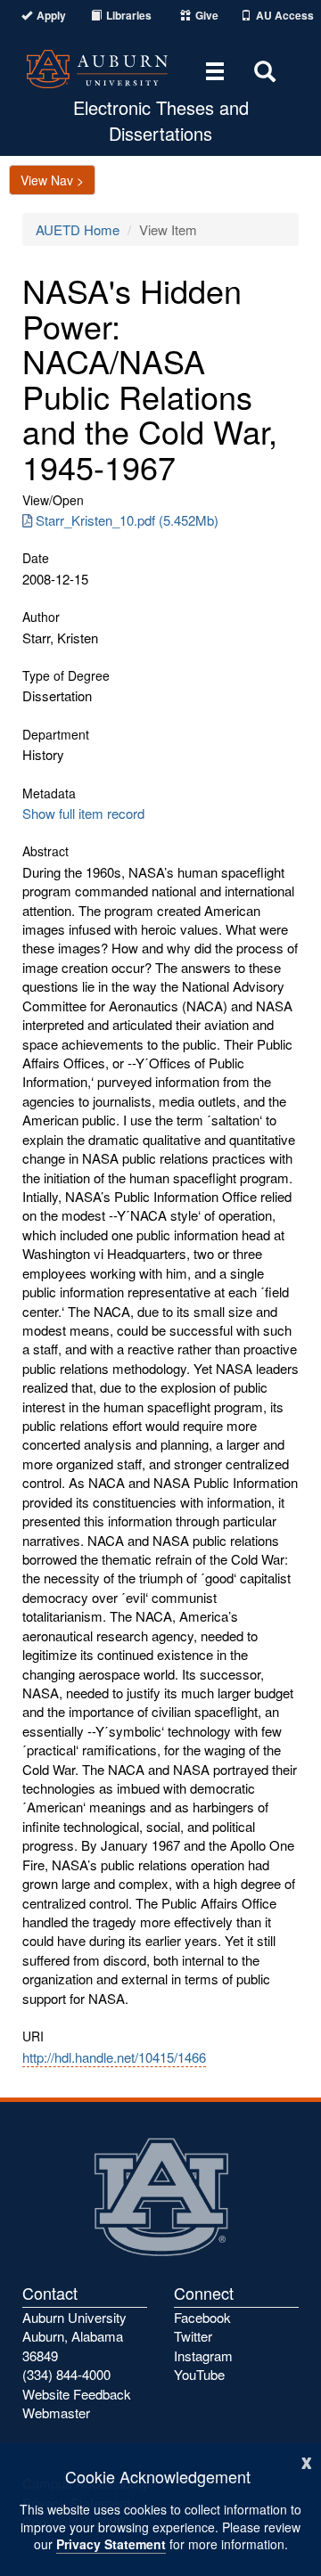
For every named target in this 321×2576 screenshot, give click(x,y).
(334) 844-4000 (66, 2374)
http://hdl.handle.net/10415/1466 (114, 2057)
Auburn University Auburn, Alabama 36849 (74, 2336)
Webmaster (56, 2412)
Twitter (193, 2336)
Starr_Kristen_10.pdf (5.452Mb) (127, 520)
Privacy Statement (111, 2544)
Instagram (203, 2355)
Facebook (202, 2317)
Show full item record (83, 813)
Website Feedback (77, 2394)
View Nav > (52, 180)
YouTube (199, 2374)
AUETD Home (78, 229)
